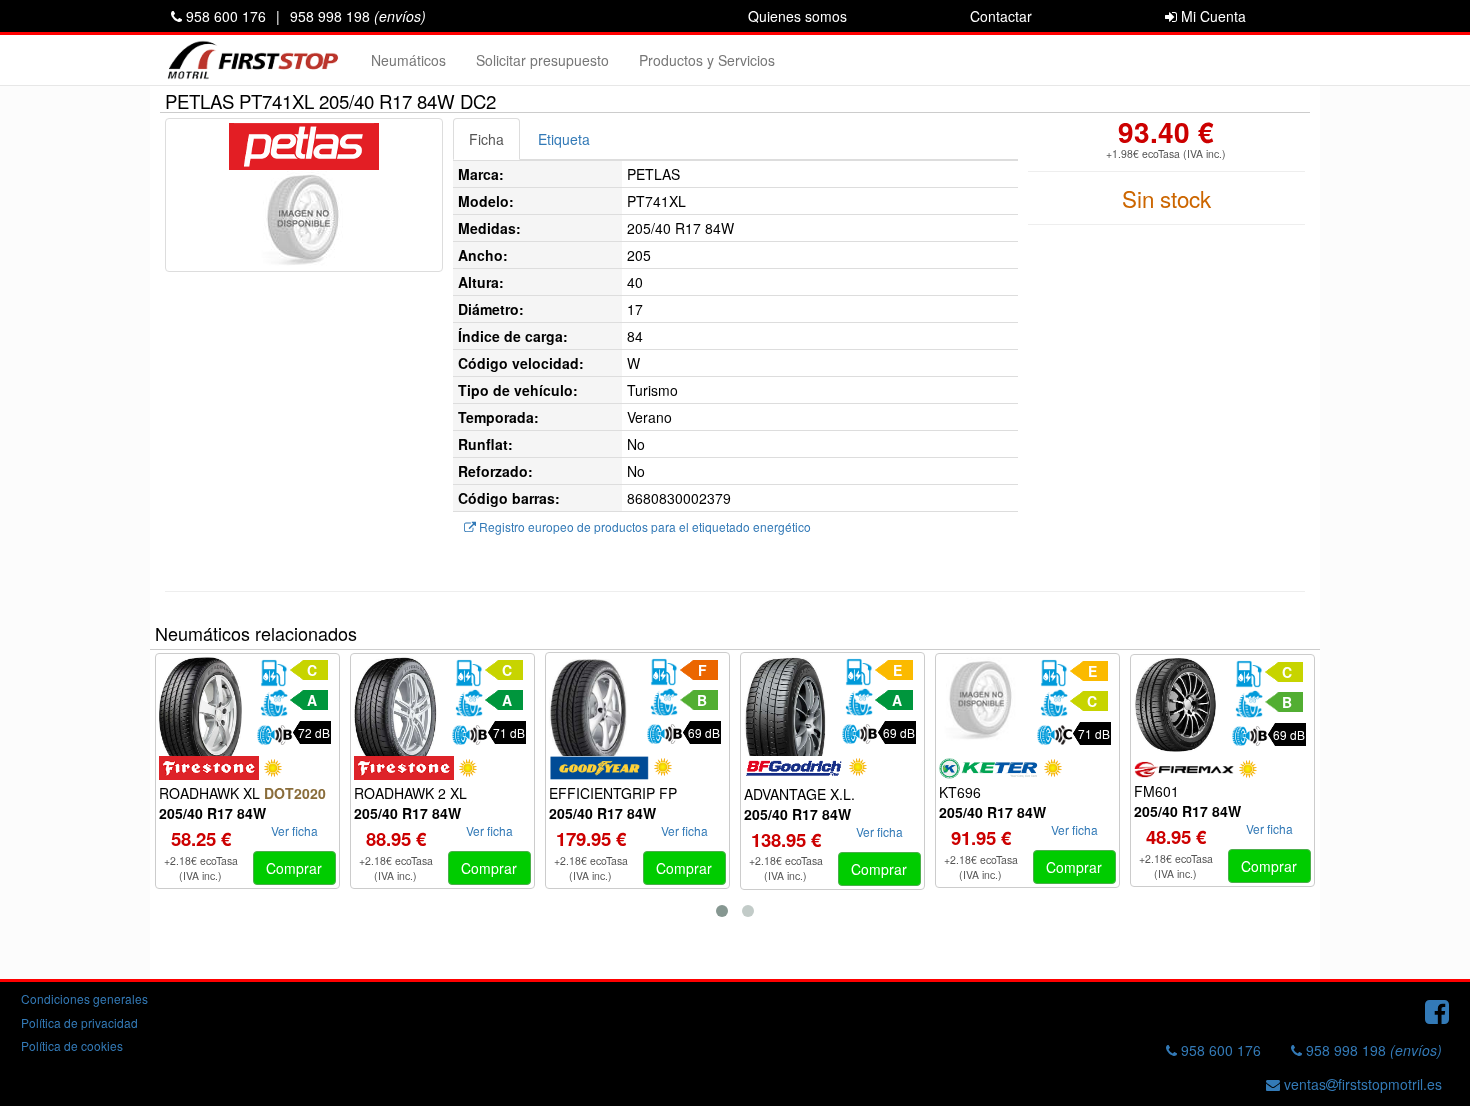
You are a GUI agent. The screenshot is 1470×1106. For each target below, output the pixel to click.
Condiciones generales (84, 998)
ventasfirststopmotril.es (1361, 1084)
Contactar (1001, 16)
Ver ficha (294, 830)
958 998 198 (358, 16)
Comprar (294, 868)
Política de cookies (72, 1045)
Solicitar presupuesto (542, 60)
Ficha (486, 139)
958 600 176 (224, 16)
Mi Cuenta (1211, 16)
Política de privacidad (79, 1022)
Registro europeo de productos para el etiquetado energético (643, 526)
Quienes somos (797, 16)
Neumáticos (408, 60)
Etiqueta (564, 139)
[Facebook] (1437, 1010)
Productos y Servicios (707, 60)
